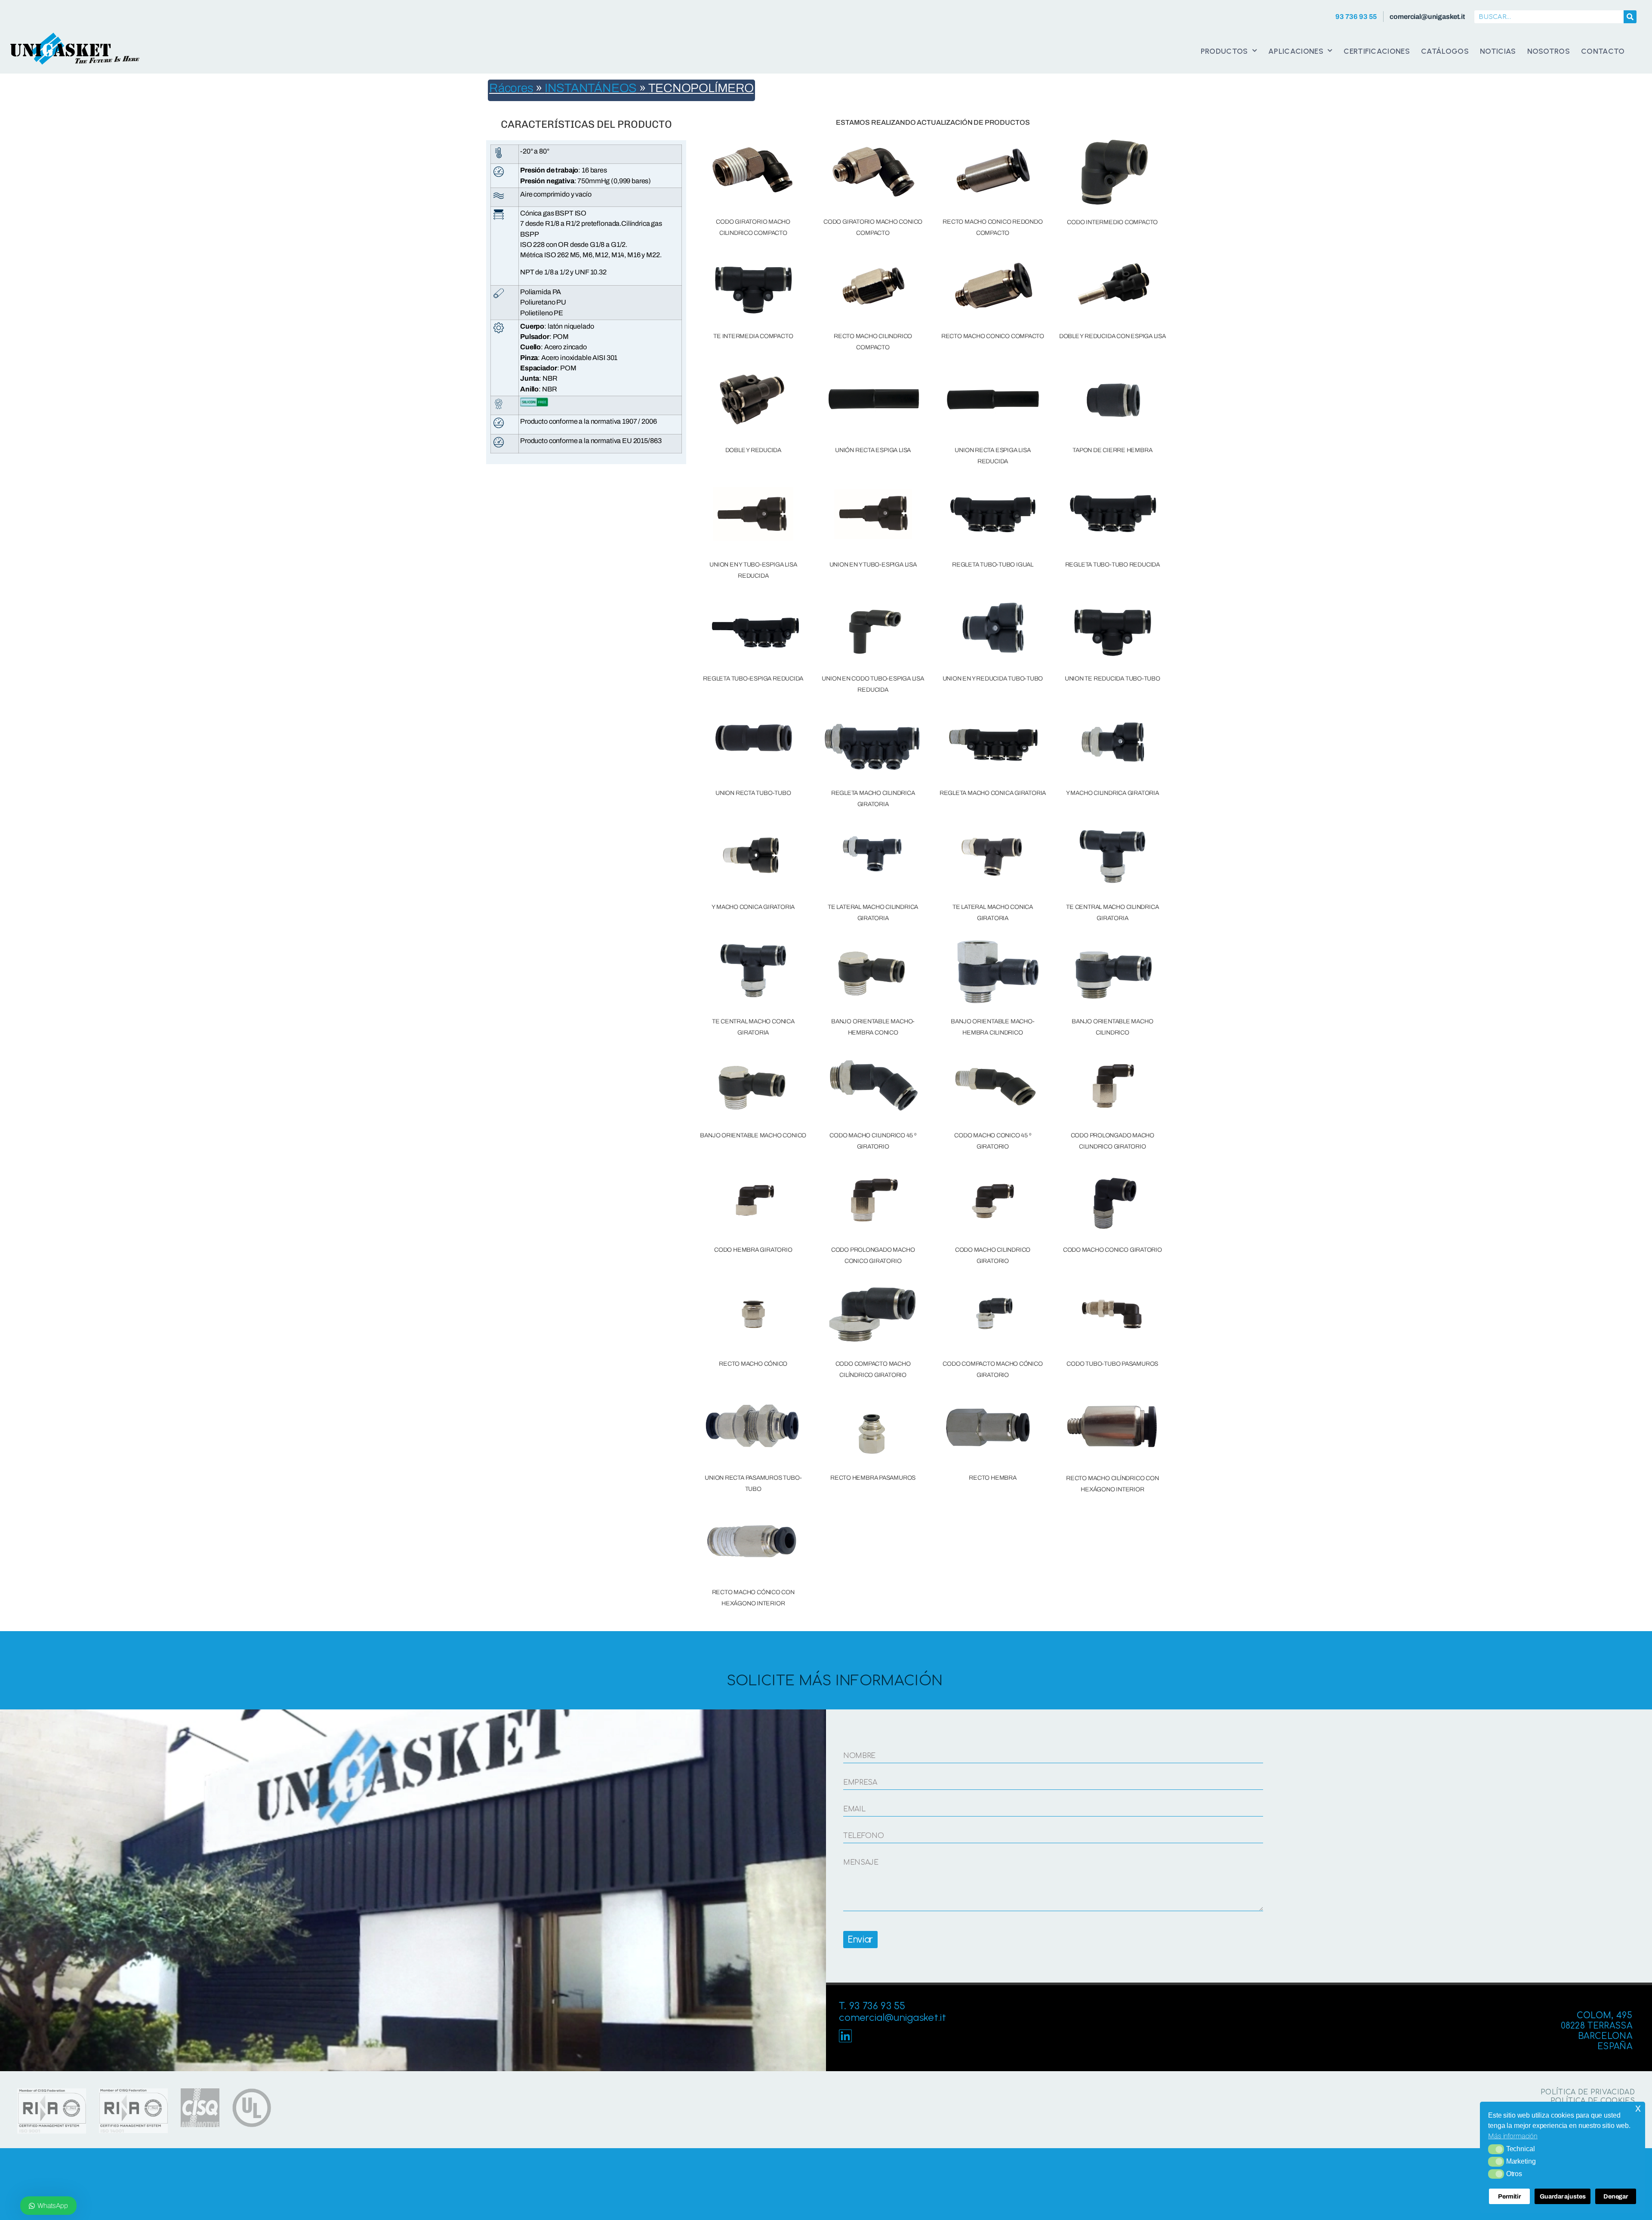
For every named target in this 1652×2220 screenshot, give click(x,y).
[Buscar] (1630, 17)
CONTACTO (1603, 51)
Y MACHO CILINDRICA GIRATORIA (1113, 793)
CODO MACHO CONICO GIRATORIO (1113, 1250)
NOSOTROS (1549, 51)
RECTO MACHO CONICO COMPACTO (993, 336)
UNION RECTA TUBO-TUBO (753, 793)
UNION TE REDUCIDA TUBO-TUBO (1113, 679)
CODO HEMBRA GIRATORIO (753, 1250)
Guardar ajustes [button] (1563, 2196)
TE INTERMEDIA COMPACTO (753, 336)
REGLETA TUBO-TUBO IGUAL (993, 565)
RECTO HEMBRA (992, 1478)
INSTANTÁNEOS (591, 88)
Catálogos (1445, 51)
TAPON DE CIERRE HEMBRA (1112, 450)
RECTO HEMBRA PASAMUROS (873, 1478)
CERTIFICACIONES (1377, 51)
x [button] (1638, 2108)
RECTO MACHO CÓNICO (753, 1364)
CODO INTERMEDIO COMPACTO (1112, 222)
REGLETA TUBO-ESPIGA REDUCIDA (753, 679)
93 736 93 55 (1356, 17)
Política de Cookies (1593, 2101)
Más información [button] (1513, 2136)
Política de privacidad (1588, 2092)
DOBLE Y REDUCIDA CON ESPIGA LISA (1113, 336)
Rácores (511, 88)
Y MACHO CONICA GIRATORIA (753, 907)
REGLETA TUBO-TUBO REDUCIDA (1113, 565)
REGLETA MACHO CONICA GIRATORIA (993, 793)
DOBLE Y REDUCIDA (753, 450)
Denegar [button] (1616, 2196)
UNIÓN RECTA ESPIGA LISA (873, 450)
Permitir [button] (1509, 2196)
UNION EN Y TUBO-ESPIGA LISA (873, 565)
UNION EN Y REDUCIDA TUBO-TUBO (993, 679)
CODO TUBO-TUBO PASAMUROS (1112, 1364)
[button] (1496, 2149)
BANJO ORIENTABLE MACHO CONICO (753, 1135)
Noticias (1498, 51)
